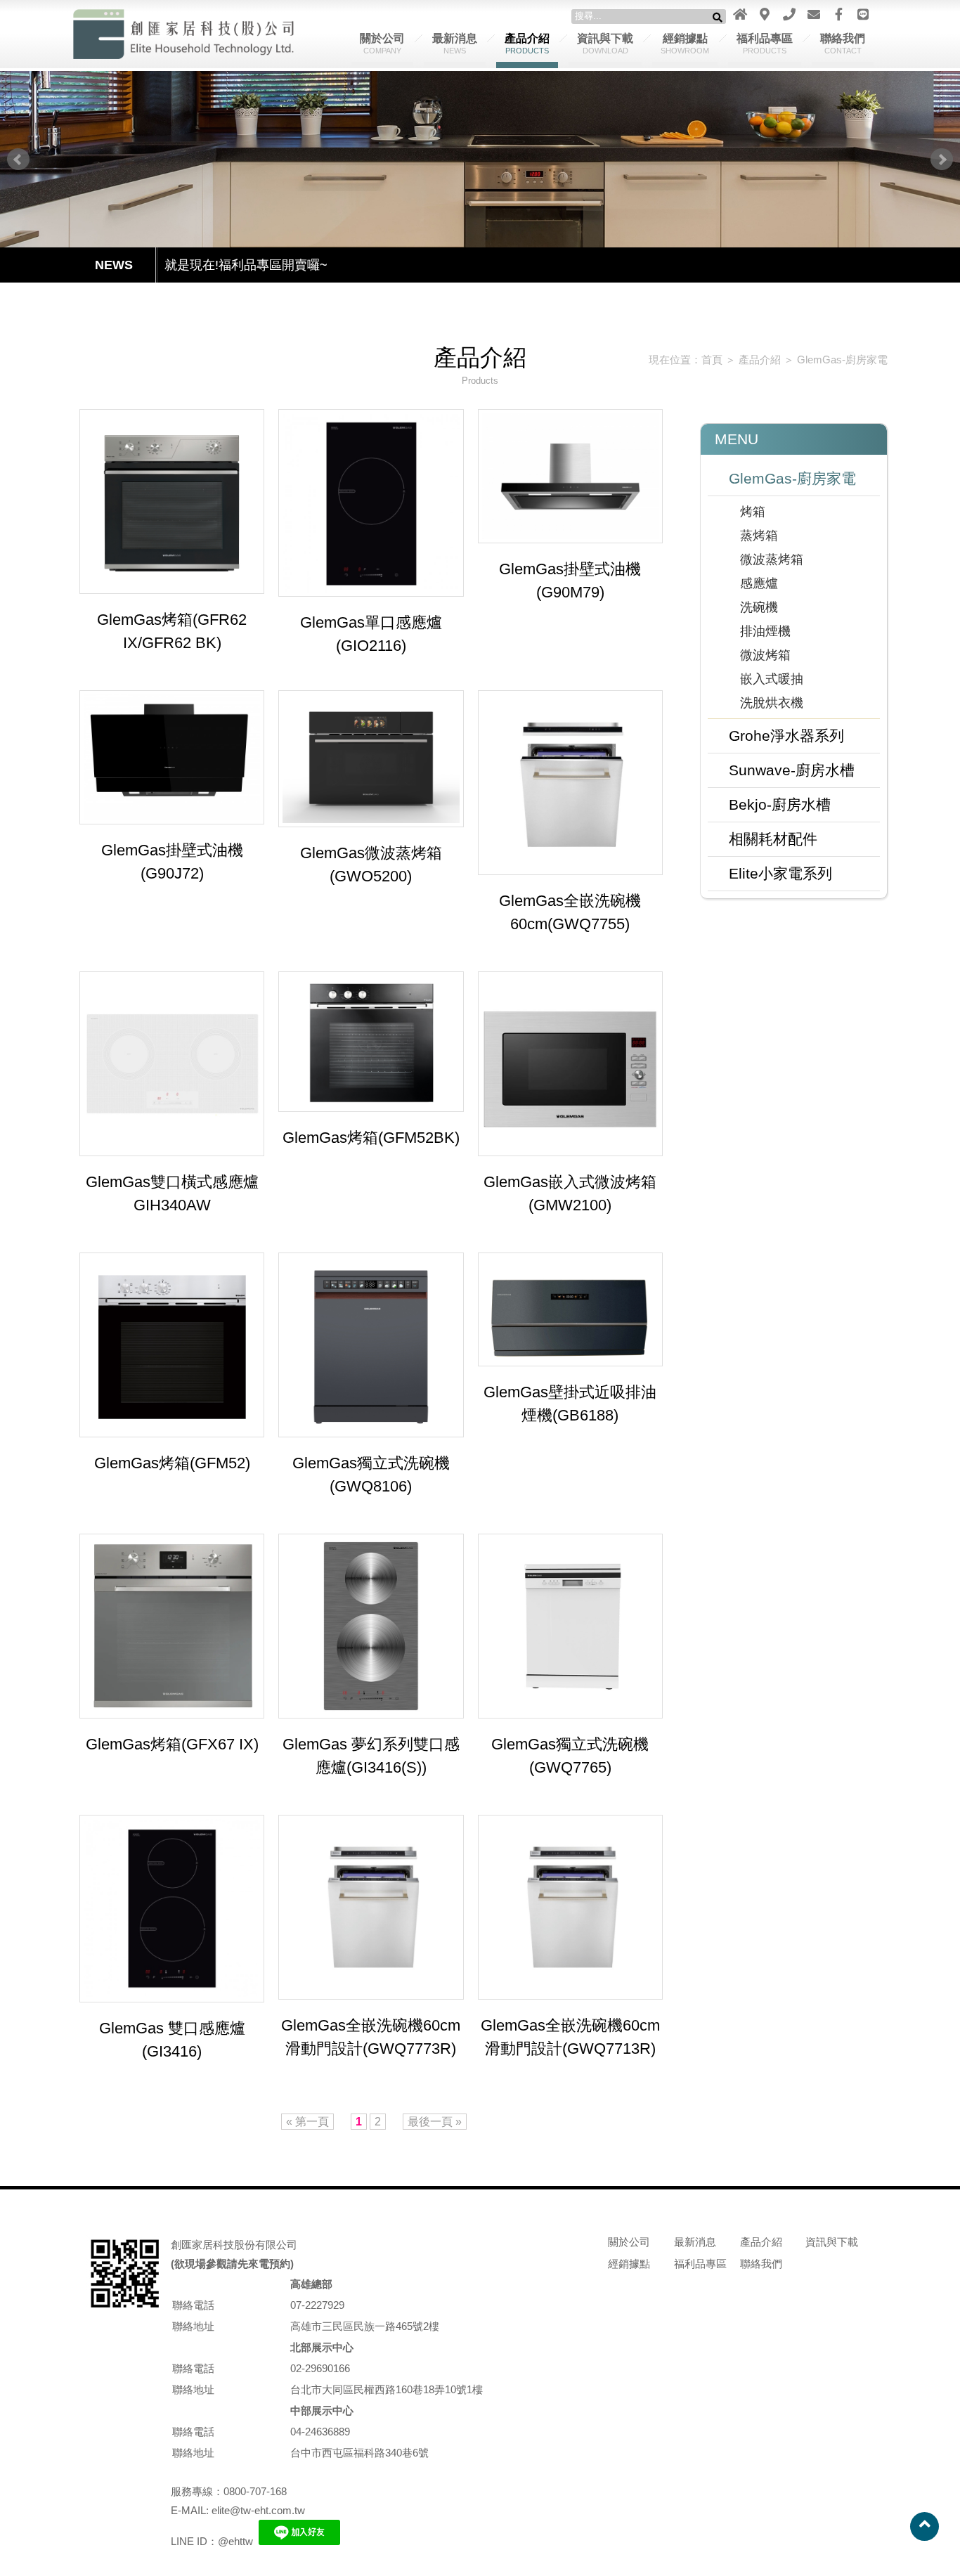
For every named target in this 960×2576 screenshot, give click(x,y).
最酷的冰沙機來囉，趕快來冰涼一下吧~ (276, 265)
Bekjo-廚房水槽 (780, 804)
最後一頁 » (435, 2122)
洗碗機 (759, 607)
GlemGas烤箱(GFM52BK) (371, 1138)
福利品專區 (765, 44)
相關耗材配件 (773, 839)
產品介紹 (527, 44)
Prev (18, 160)
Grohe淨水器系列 (786, 736)
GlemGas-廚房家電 (842, 360)
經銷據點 (685, 44)
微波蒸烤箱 (772, 559)
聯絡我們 (843, 44)
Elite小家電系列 (780, 873)
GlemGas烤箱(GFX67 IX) (172, 1744)
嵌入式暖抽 (772, 679)
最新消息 (455, 44)
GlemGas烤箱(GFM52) (172, 1463)
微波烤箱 (765, 655)
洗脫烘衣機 (772, 703)
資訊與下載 (605, 44)
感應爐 (759, 583)
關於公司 (382, 44)
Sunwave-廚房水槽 (792, 770)
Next (942, 160)
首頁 (712, 360)
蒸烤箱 (759, 536)
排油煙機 (765, 631)
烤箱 (753, 512)
